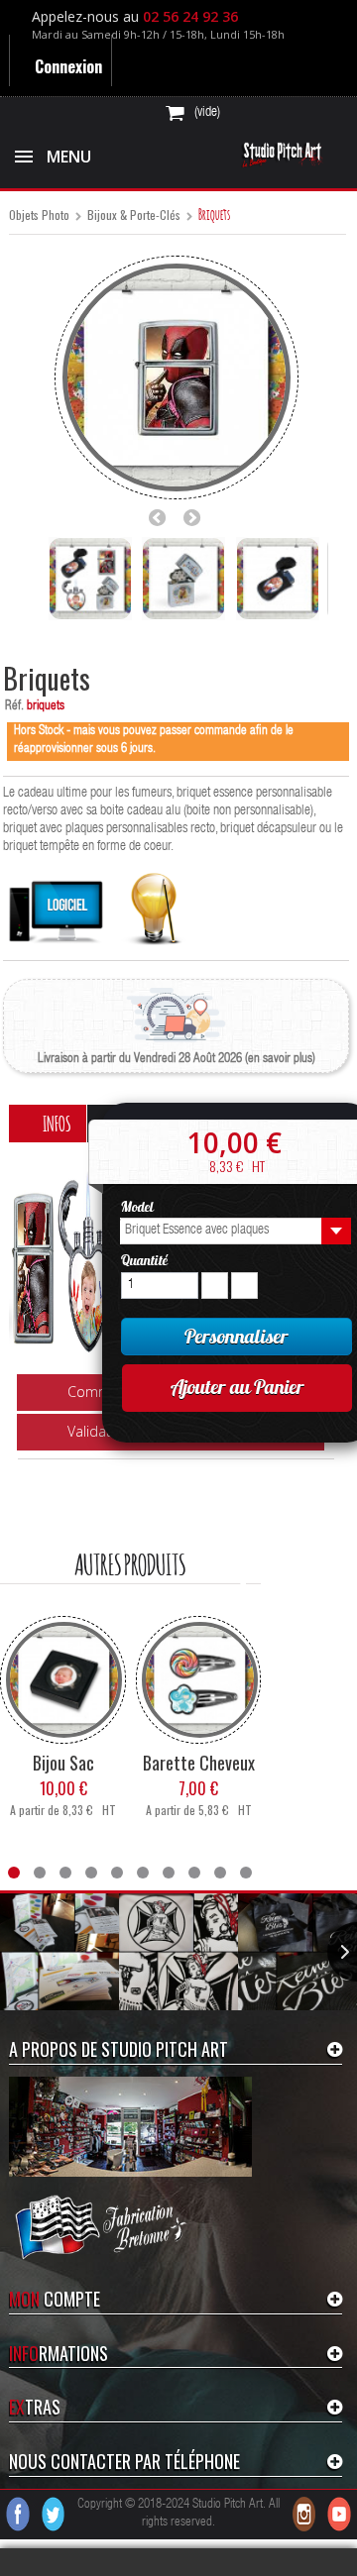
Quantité (144, 1260)
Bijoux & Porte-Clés (134, 215)
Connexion (69, 66)
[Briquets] (90, 579)
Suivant (197, 517)
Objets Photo (39, 215)
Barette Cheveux (199, 1799)
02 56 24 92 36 (194, 16)
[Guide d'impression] (154, 904)
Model (139, 1207)
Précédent (163, 517)
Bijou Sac (63, 1799)
